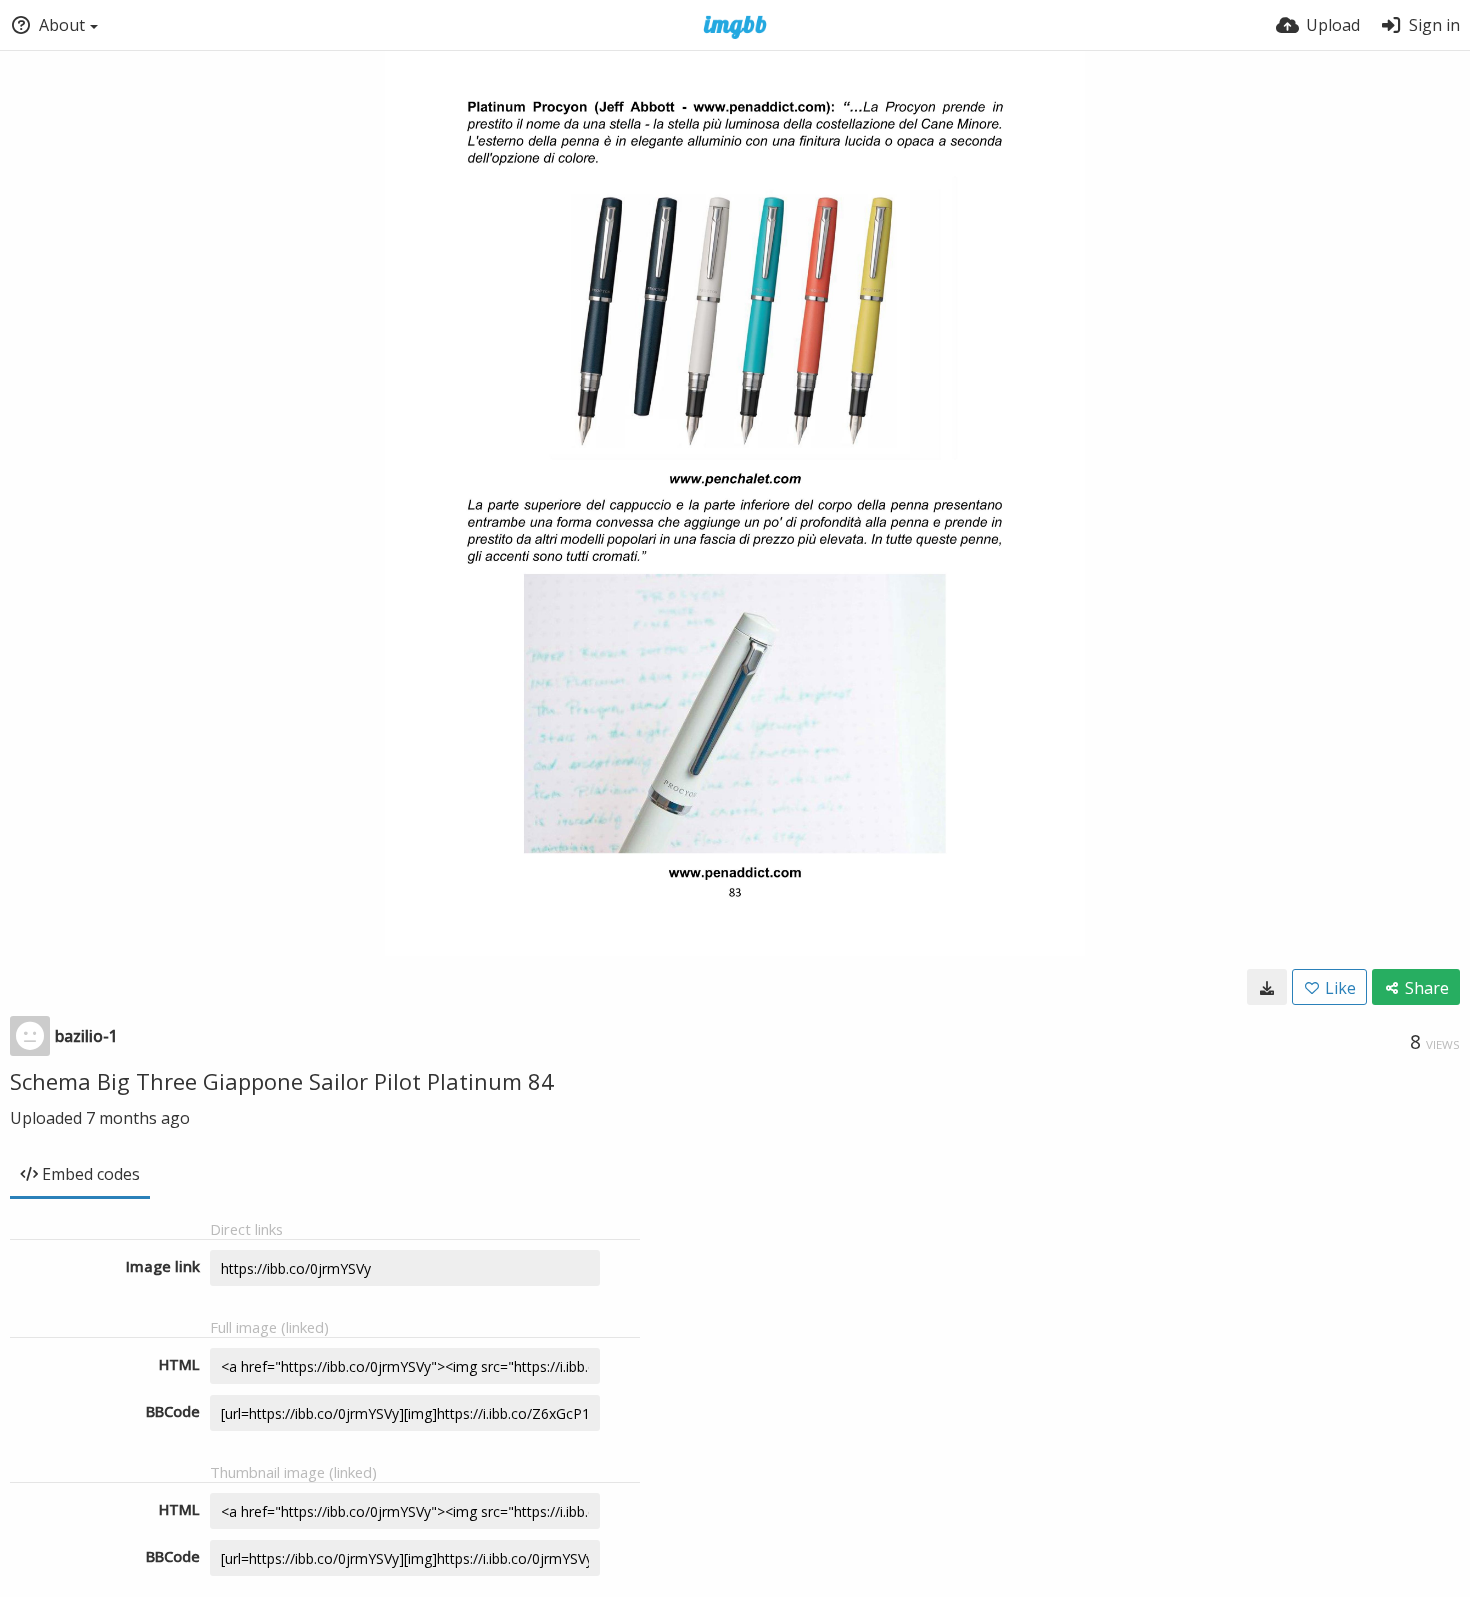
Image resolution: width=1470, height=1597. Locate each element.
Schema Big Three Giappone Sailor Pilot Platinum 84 (282, 1081)
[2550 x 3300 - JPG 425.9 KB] (1267, 987)
